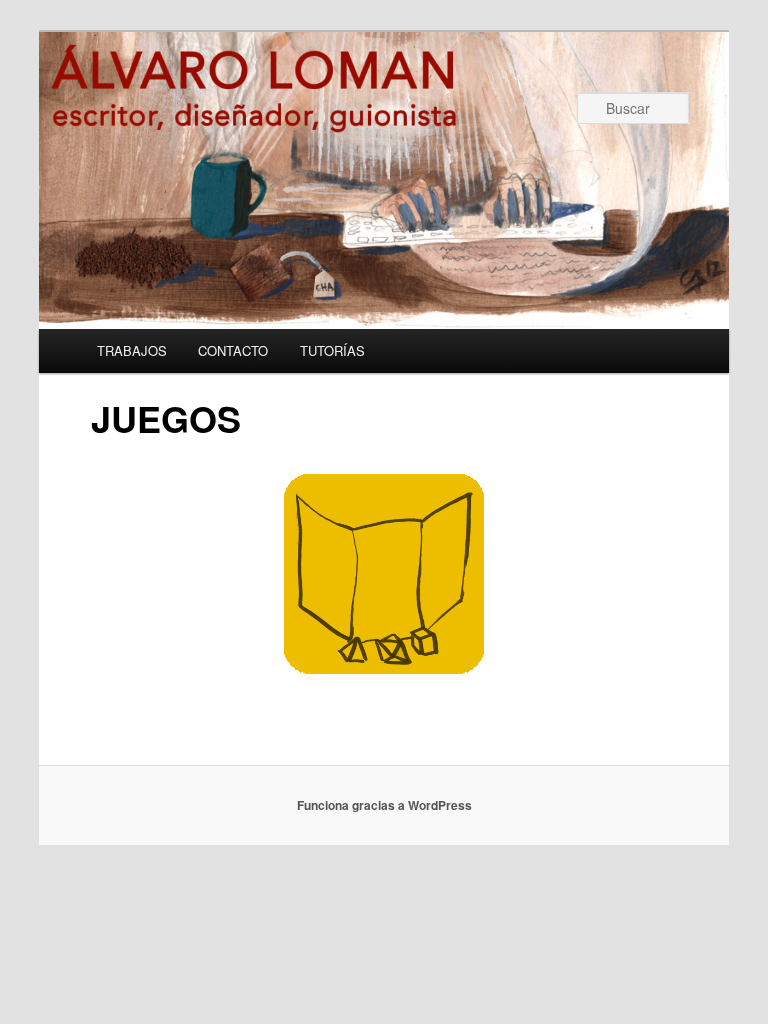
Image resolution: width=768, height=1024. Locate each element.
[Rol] (384, 667)
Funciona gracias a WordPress (384, 805)
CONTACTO (233, 350)
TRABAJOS (132, 350)
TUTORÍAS (332, 350)
